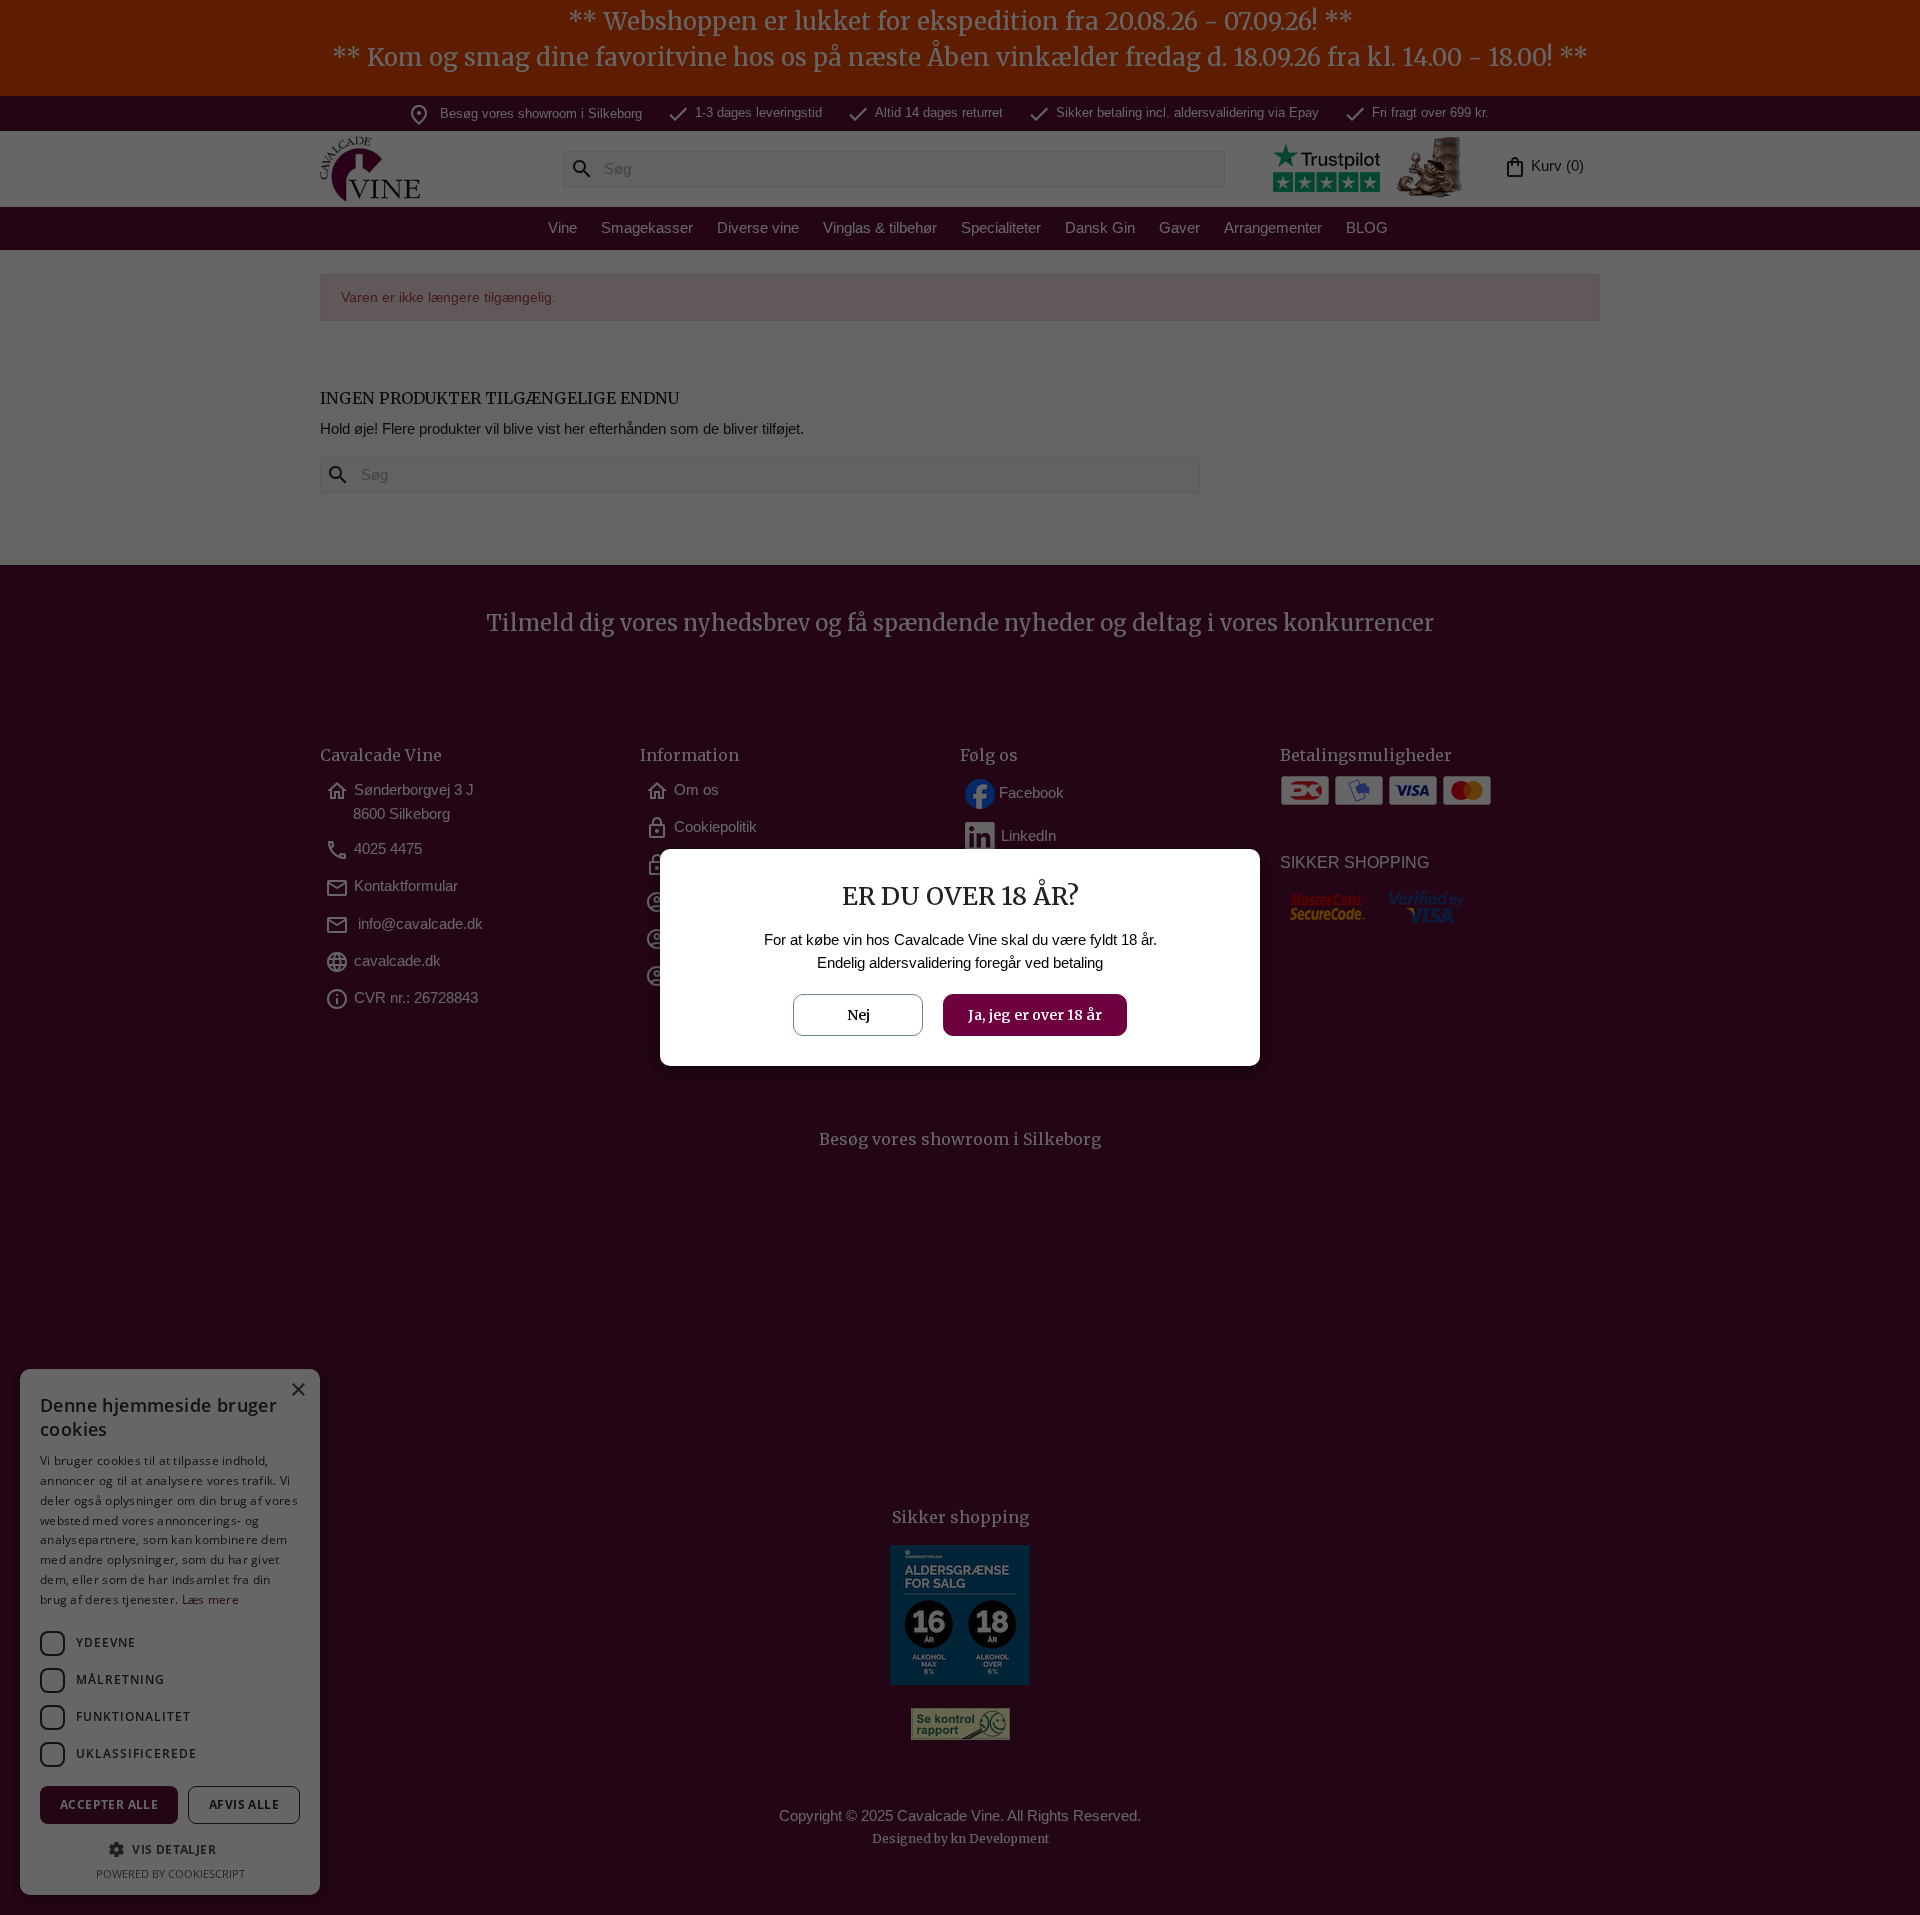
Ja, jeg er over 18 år (1035, 1015)
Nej (858, 1015)
